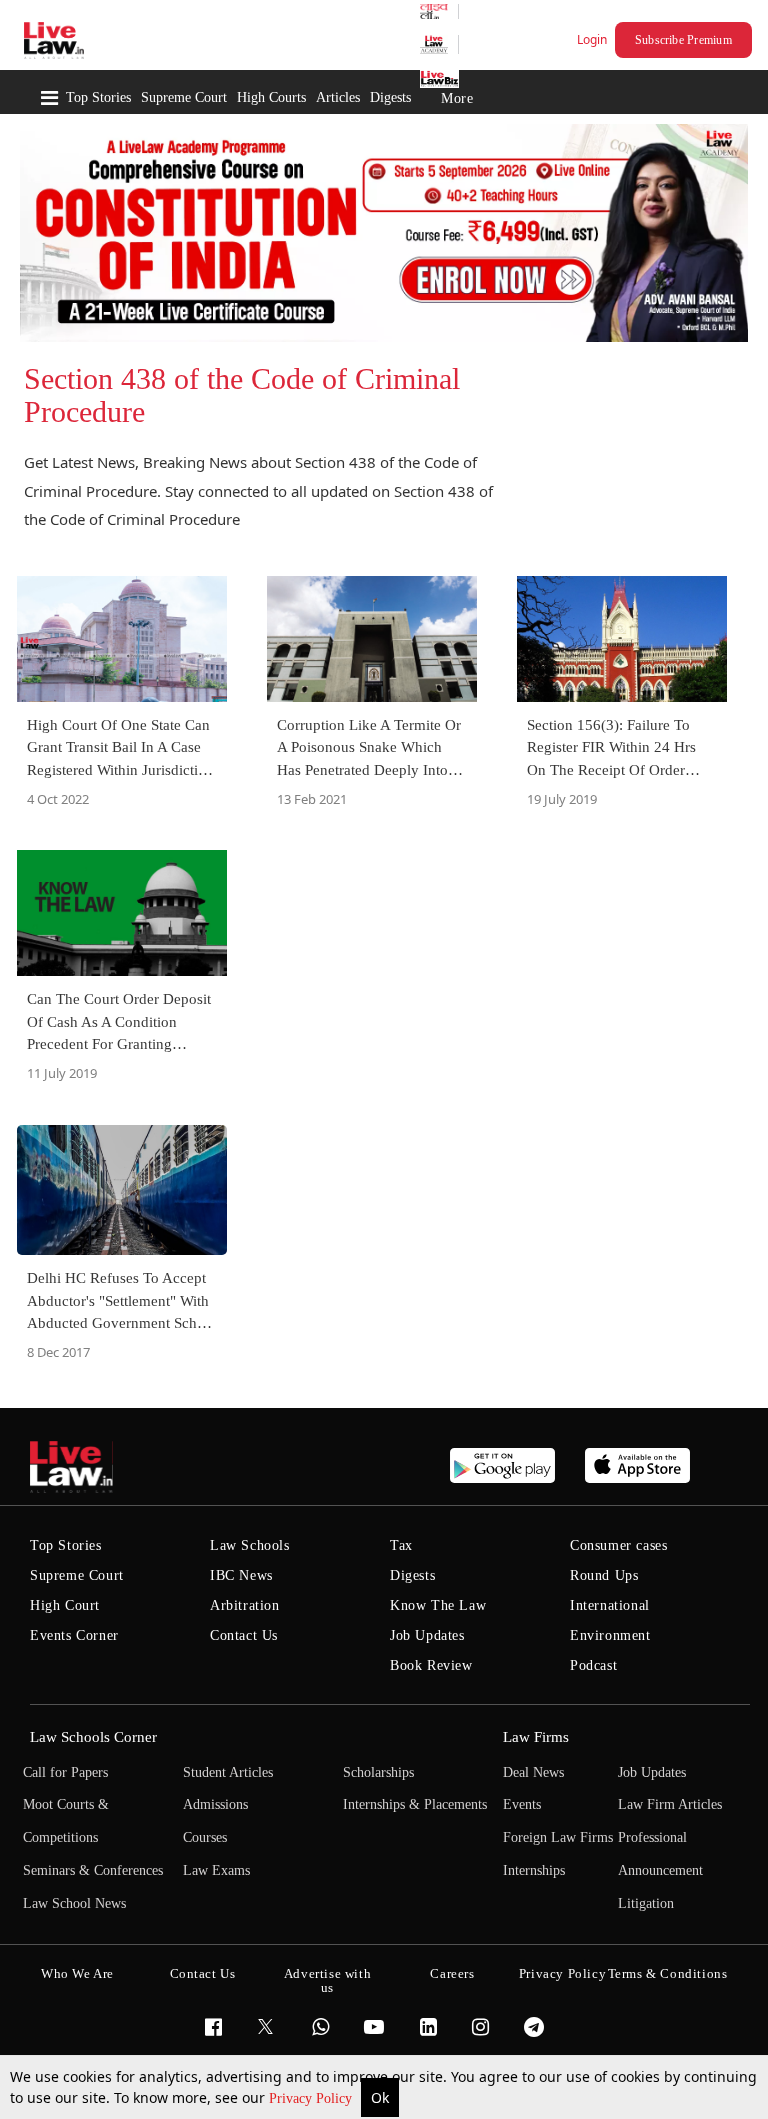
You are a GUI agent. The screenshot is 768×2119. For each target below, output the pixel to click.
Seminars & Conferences (93, 1870)
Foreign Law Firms (558, 1837)
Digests (390, 97)
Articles (338, 97)
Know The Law (438, 1605)
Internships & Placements (415, 1804)
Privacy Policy (312, 2098)
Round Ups (604, 1575)
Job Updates (427, 1635)
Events (522, 1804)
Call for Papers (65, 1772)
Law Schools (250, 1545)
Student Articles (228, 1772)
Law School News (74, 1903)
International (610, 1605)
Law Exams (216, 1870)
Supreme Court (184, 97)
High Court (65, 1605)
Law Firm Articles (670, 1804)
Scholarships (378, 1772)
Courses (205, 1837)
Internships (534, 1870)
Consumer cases (618, 1545)
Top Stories (98, 97)
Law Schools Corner (93, 1737)
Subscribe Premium (683, 40)
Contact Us (244, 1635)
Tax (401, 1545)
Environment (610, 1635)
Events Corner (74, 1635)
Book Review (431, 1665)
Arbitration (245, 1605)
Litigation (646, 1903)
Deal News (533, 1772)
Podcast (593, 1665)
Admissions (215, 1804)
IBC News (241, 1575)
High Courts (271, 97)
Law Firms (536, 1737)
